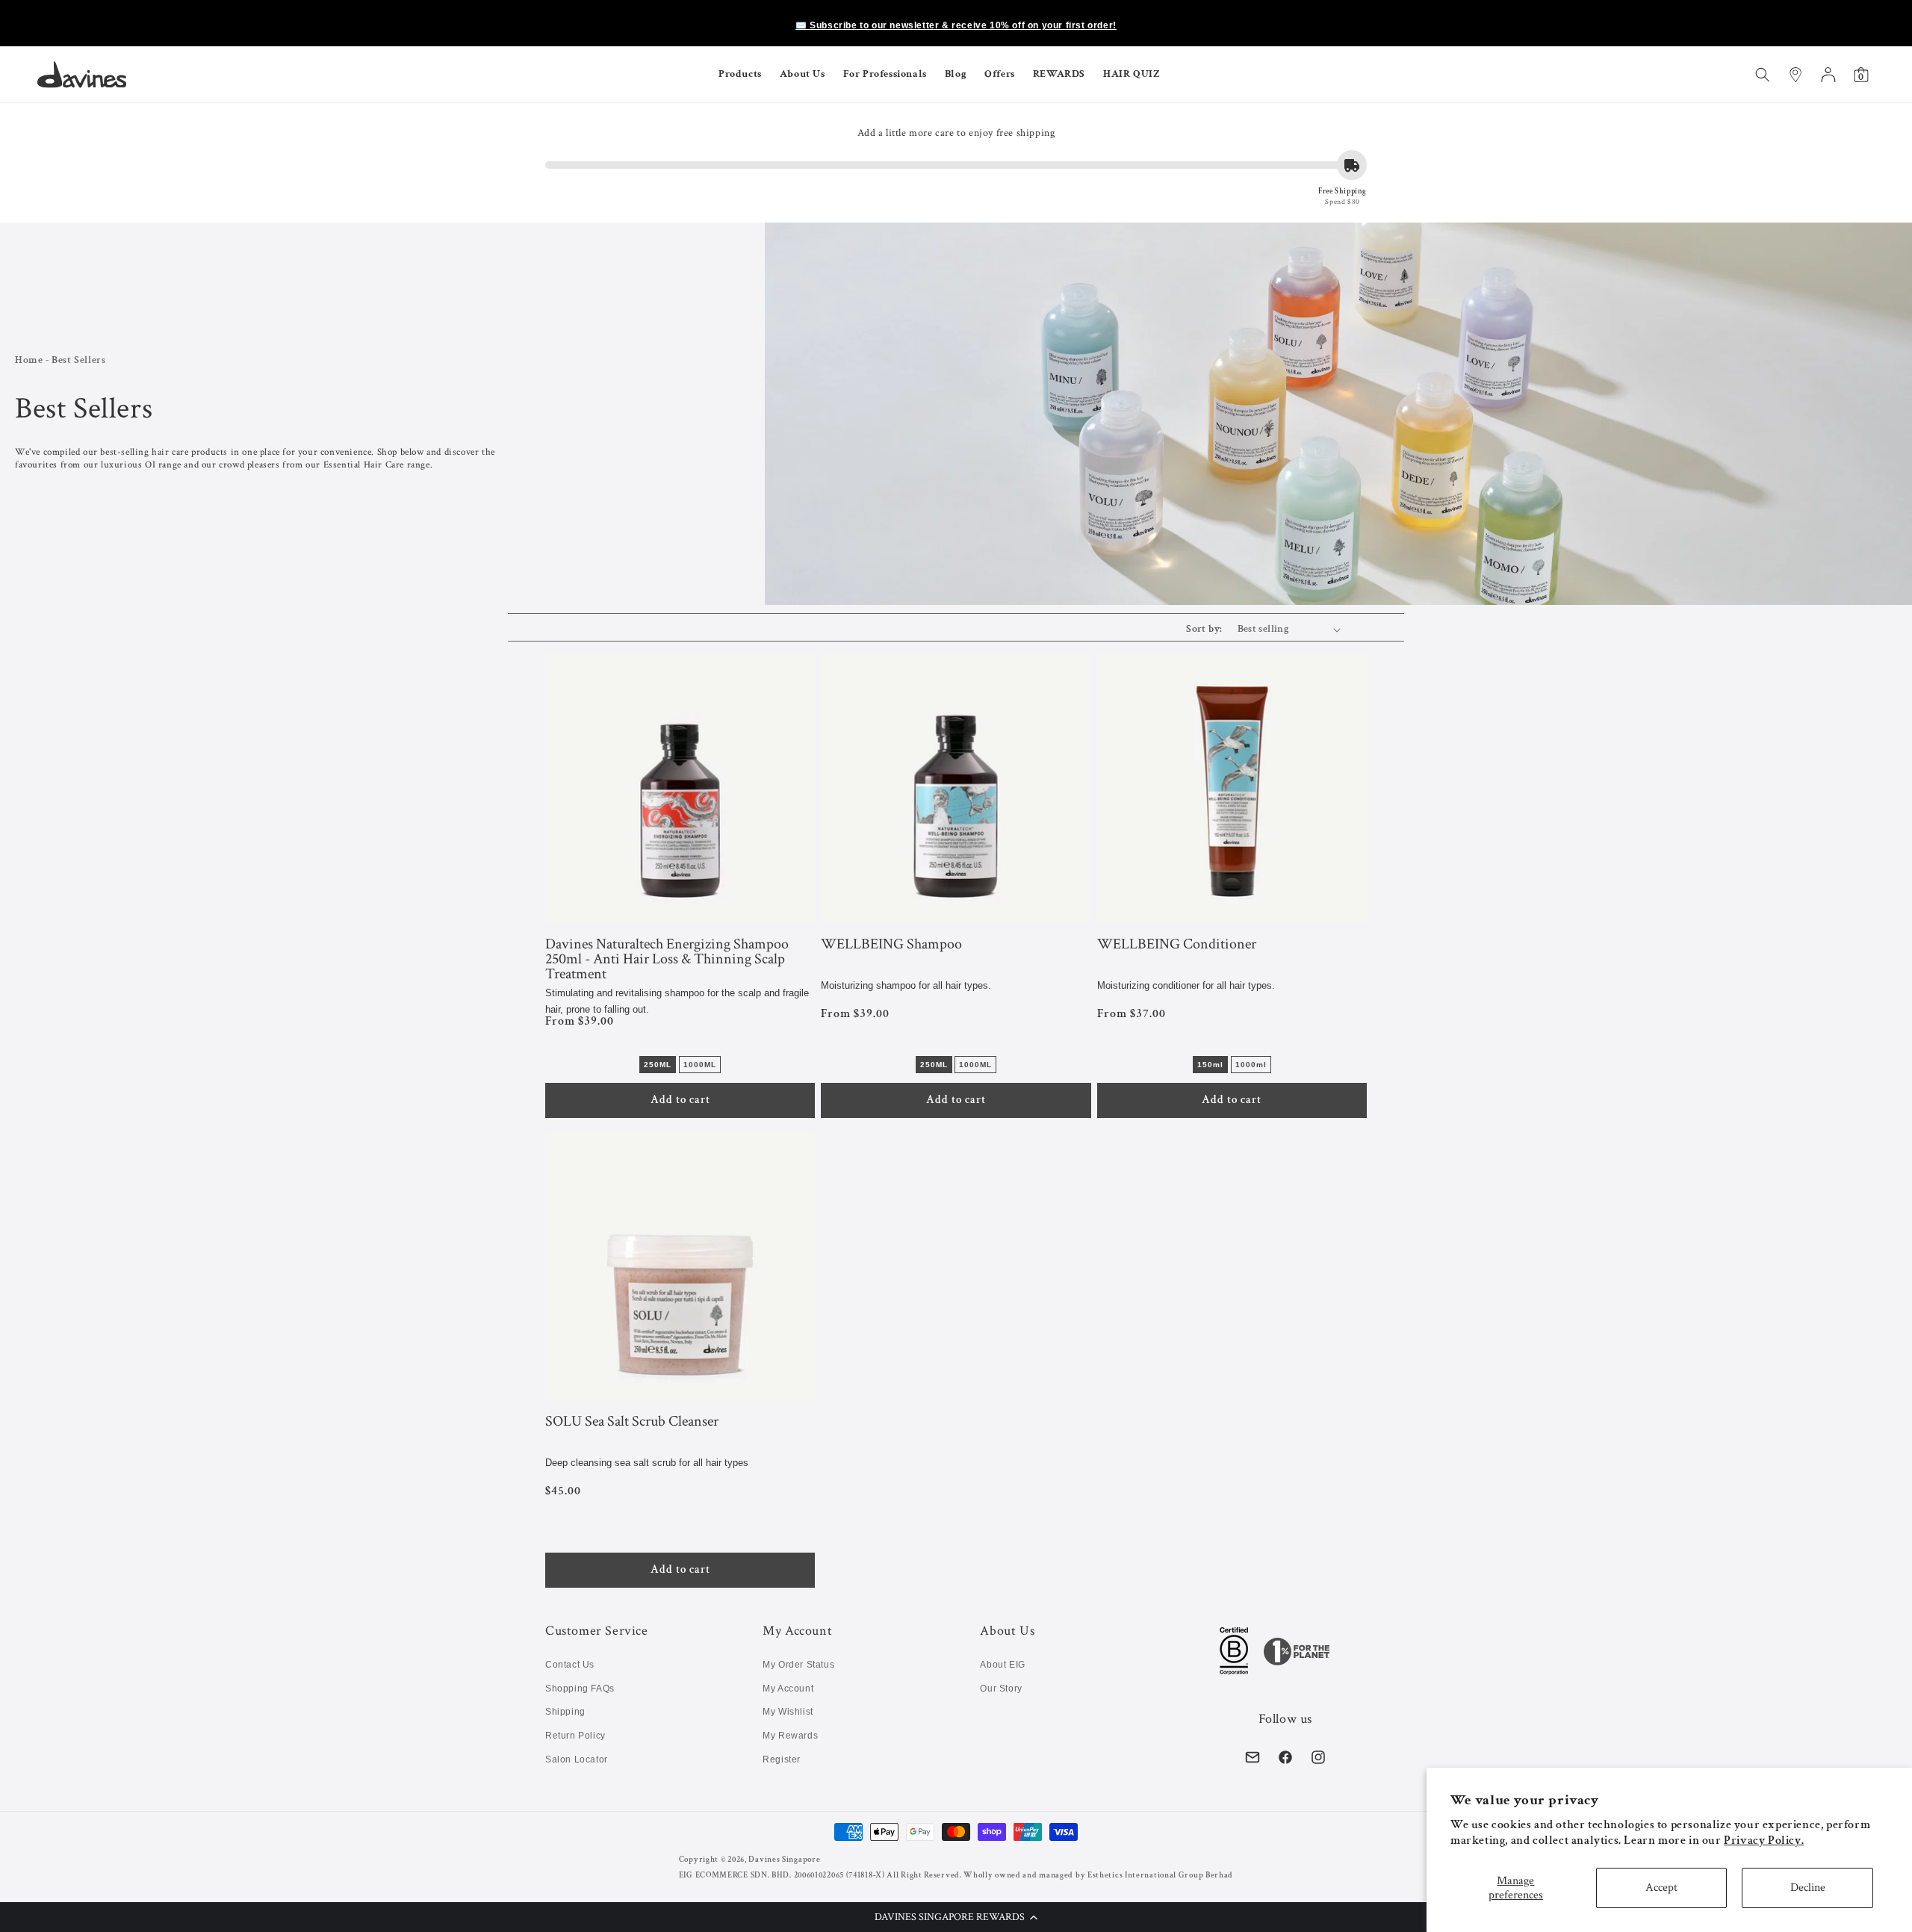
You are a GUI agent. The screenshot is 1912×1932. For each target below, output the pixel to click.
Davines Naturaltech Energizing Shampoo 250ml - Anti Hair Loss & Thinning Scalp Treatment (667, 959)
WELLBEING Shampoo (891, 945)
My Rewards (790, 1736)
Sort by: (1204, 629)
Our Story (1001, 1689)
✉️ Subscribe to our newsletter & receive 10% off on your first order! (956, 25)
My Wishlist (788, 1712)
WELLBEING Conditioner (1177, 945)
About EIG (1002, 1665)
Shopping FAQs (580, 1689)
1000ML (700, 1065)
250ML (658, 1065)
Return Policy (575, 1736)
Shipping (565, 1712)
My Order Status (798, 1665)
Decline (1808, 1888)
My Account (788, 1689)
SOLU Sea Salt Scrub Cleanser (632, 1422)
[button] (956, 1917)
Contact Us (570, 1665)
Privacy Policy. (1764, 1841)
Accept (1661, 1888)
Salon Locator (577, 1759)
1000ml (1251, 1065)
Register (782, 1759)
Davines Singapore (784, 1860)
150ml (1210, 1065)
